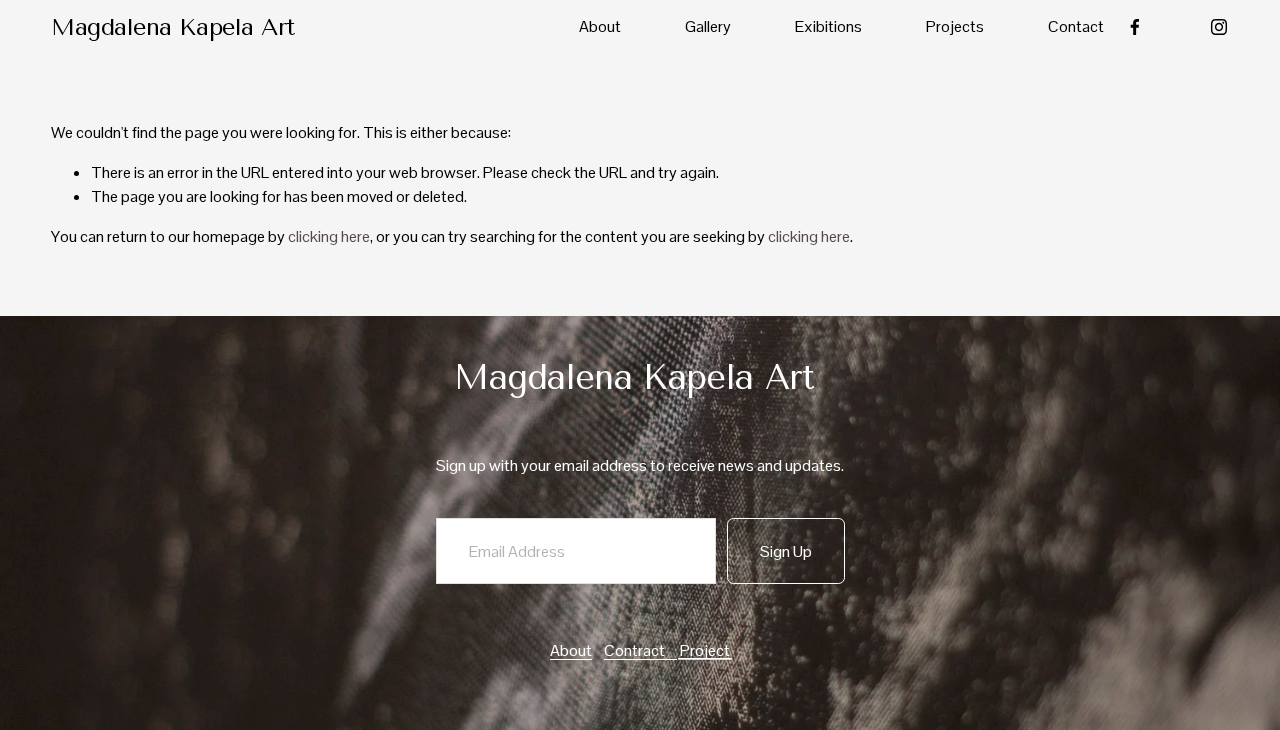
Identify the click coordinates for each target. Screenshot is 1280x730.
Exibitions (828, 26)
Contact (1076, 26)
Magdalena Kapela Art (173, 27)
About (600, 26)
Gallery (708, 26)
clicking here (329, 236)
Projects (955, 26)
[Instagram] (1219, 27)
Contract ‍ (640, 650)
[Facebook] (1135, 27)
